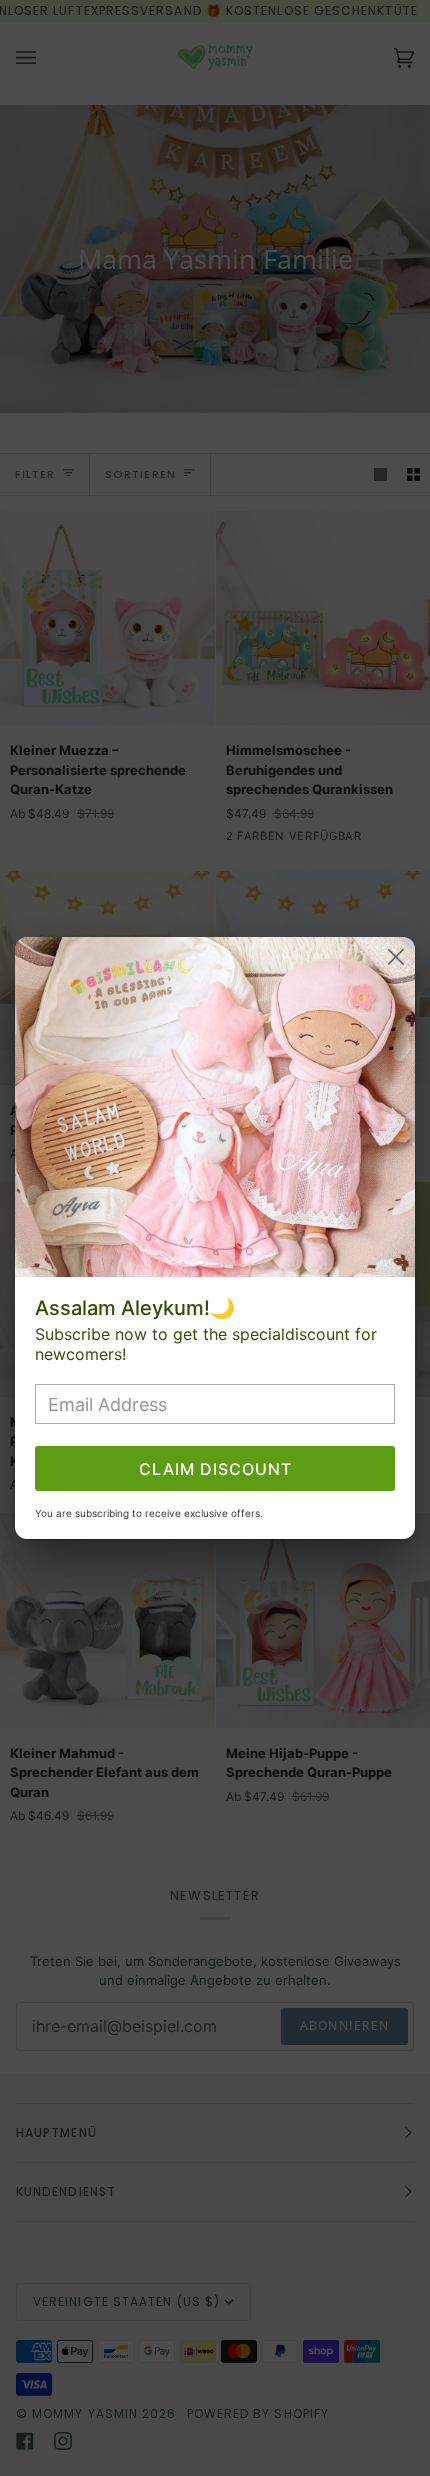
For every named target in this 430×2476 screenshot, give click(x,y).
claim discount (215, 1469)
